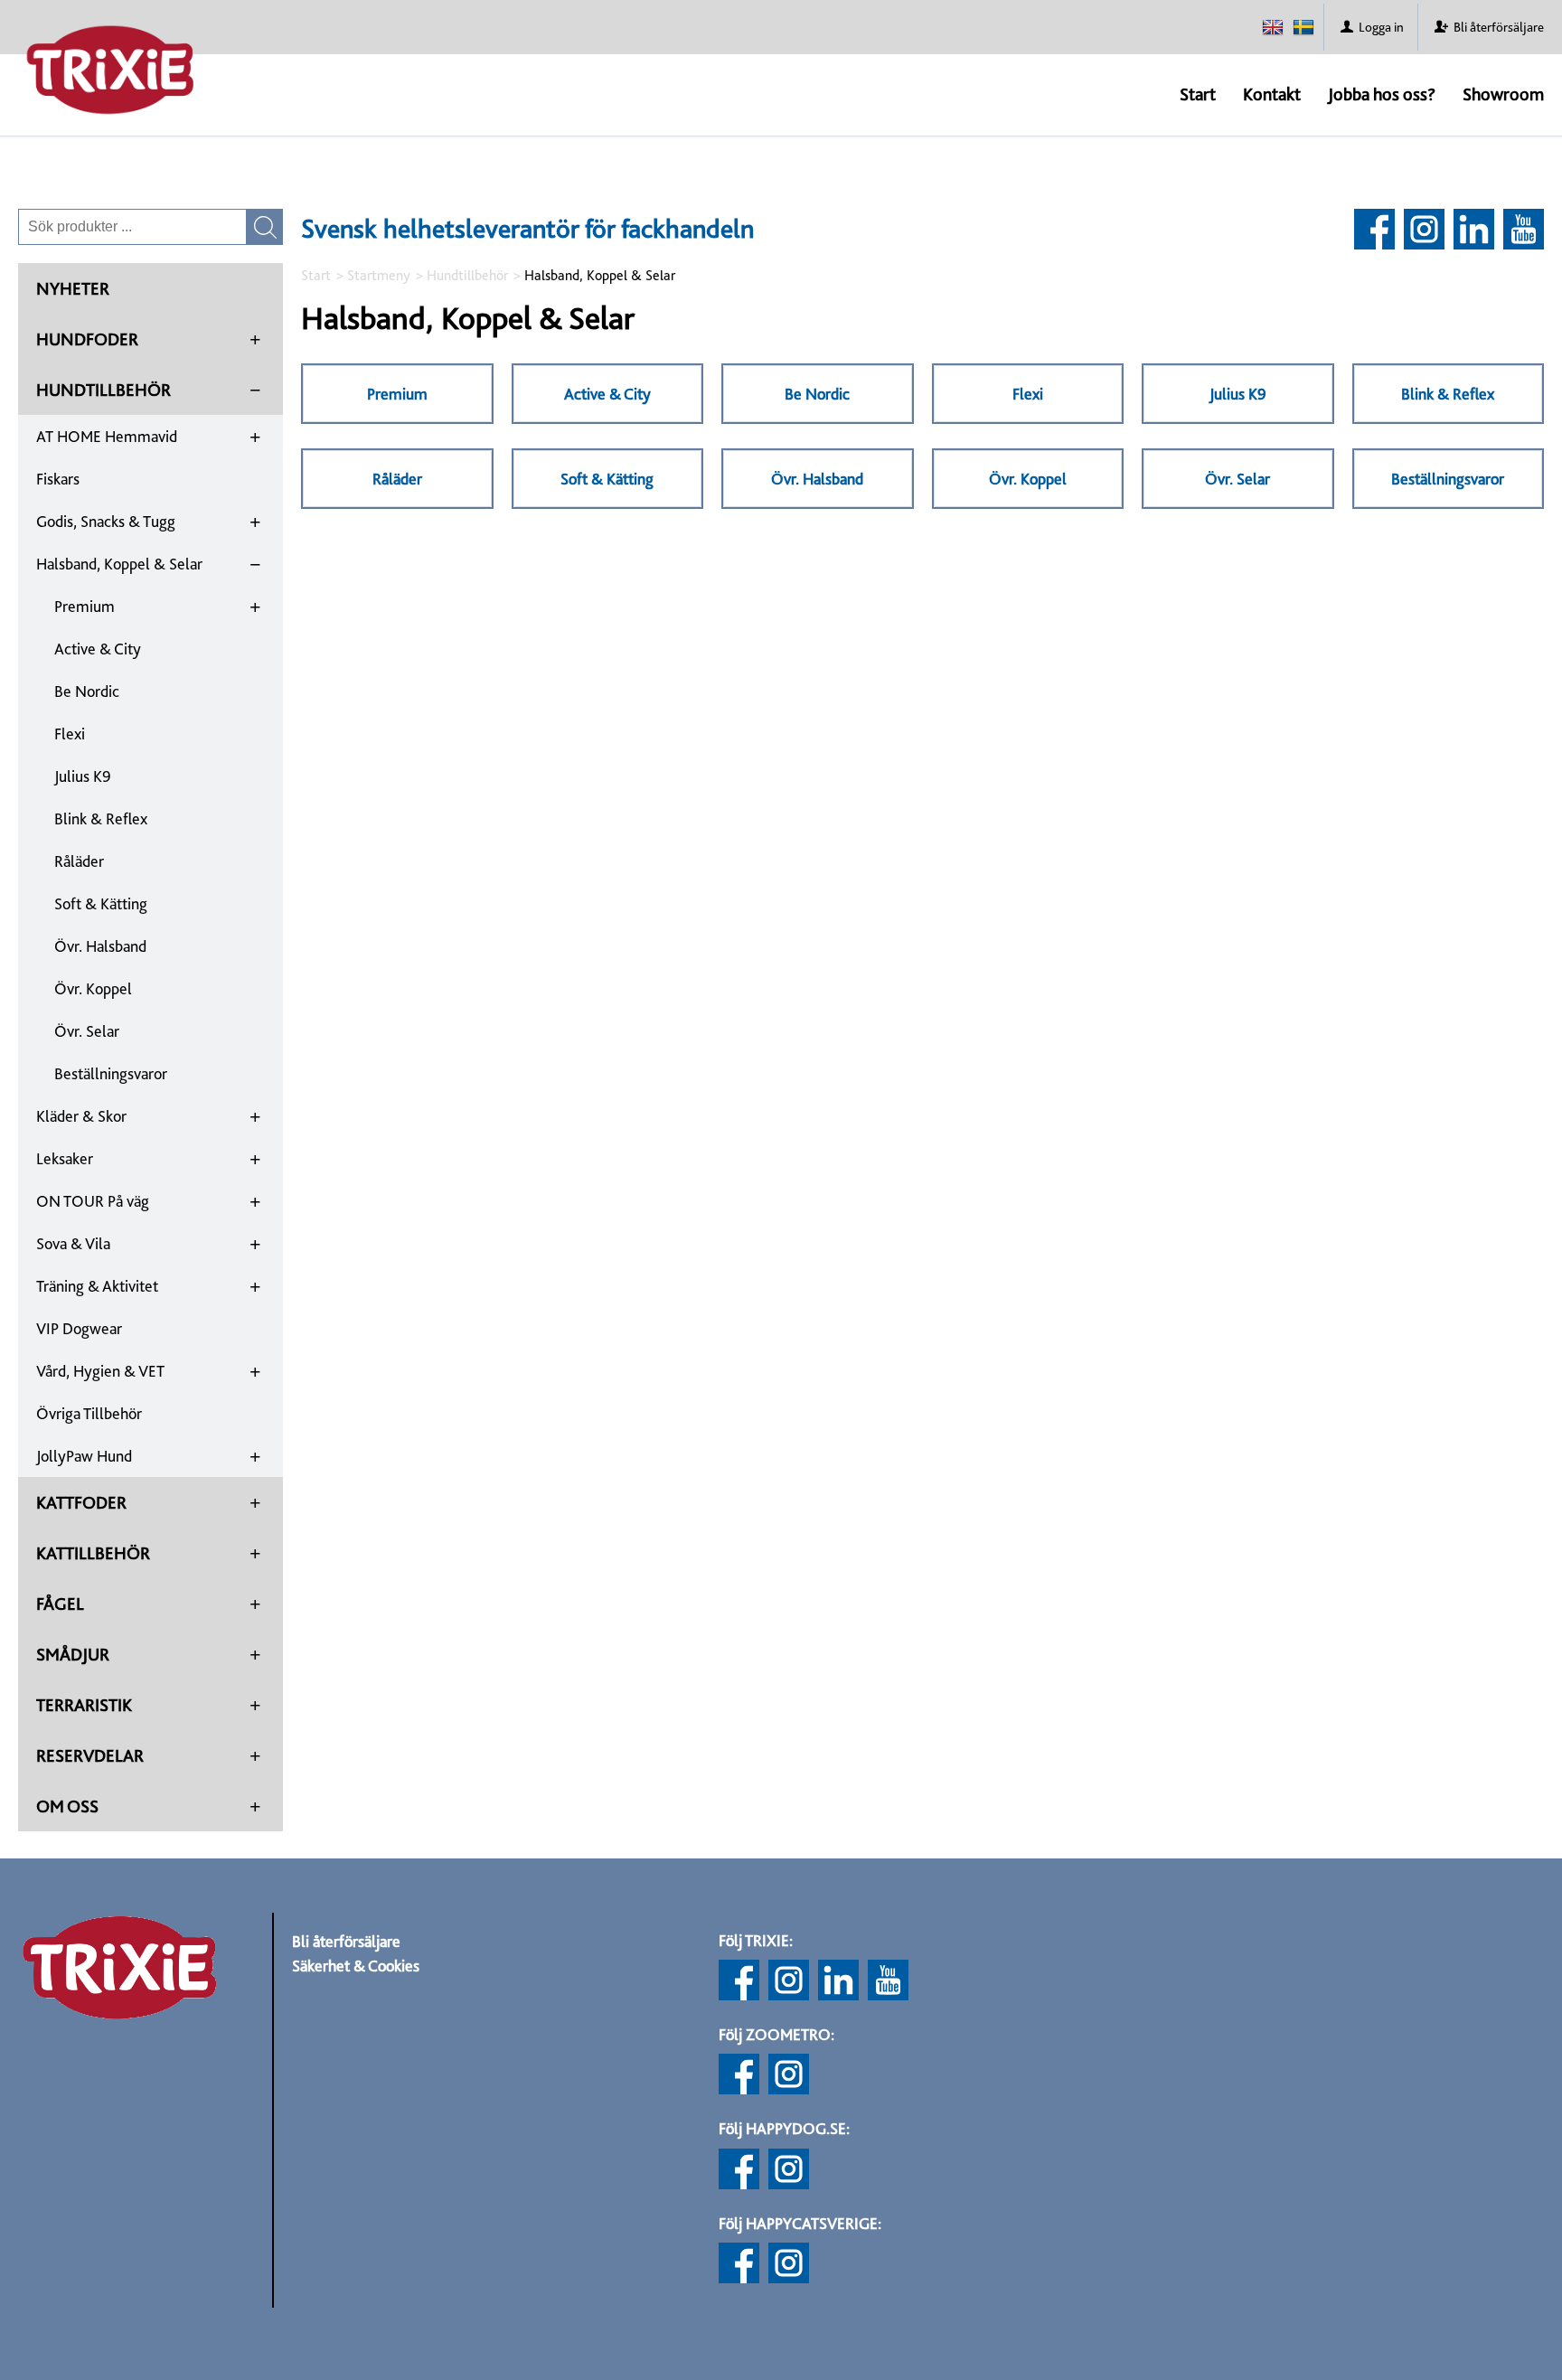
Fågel (60, 1604)
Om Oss (67, 1806)
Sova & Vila (73, 1243)
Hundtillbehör (104, 390)
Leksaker (65, 1158)
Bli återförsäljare (346, 1941)
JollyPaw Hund (84, 1456)
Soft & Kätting (101, 903)
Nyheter (73, 288)
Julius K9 (83, 776)
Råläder (79, 861)
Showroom (1503, 94)
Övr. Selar (87, 1031)
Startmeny (379, 275)
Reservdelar (90, 1755)
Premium (85, 606)
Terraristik (84, 1705)
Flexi (70, 734)
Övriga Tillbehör (89, 1413)
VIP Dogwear (79, 1328)
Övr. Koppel (93, 988)
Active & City (98, 649)
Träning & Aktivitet (97, 1286)
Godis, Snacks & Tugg (106, 521)
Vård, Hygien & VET (100, 1371)
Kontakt (1272, 94)
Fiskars (58, 479)
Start (1198, 94)
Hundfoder (87, 339)
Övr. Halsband (100, 946)
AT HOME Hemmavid (107, 436)
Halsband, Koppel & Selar (119, 564)
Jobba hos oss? (1382, 94)
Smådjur (73, 1654)
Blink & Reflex (101, 818)
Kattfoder (81, 1502)
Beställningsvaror (111, 1073)
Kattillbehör (93, 1553)
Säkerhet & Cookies (356, 1966)
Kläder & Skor (81, 1116)
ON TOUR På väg (93, 1201)
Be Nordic (87, 691)
